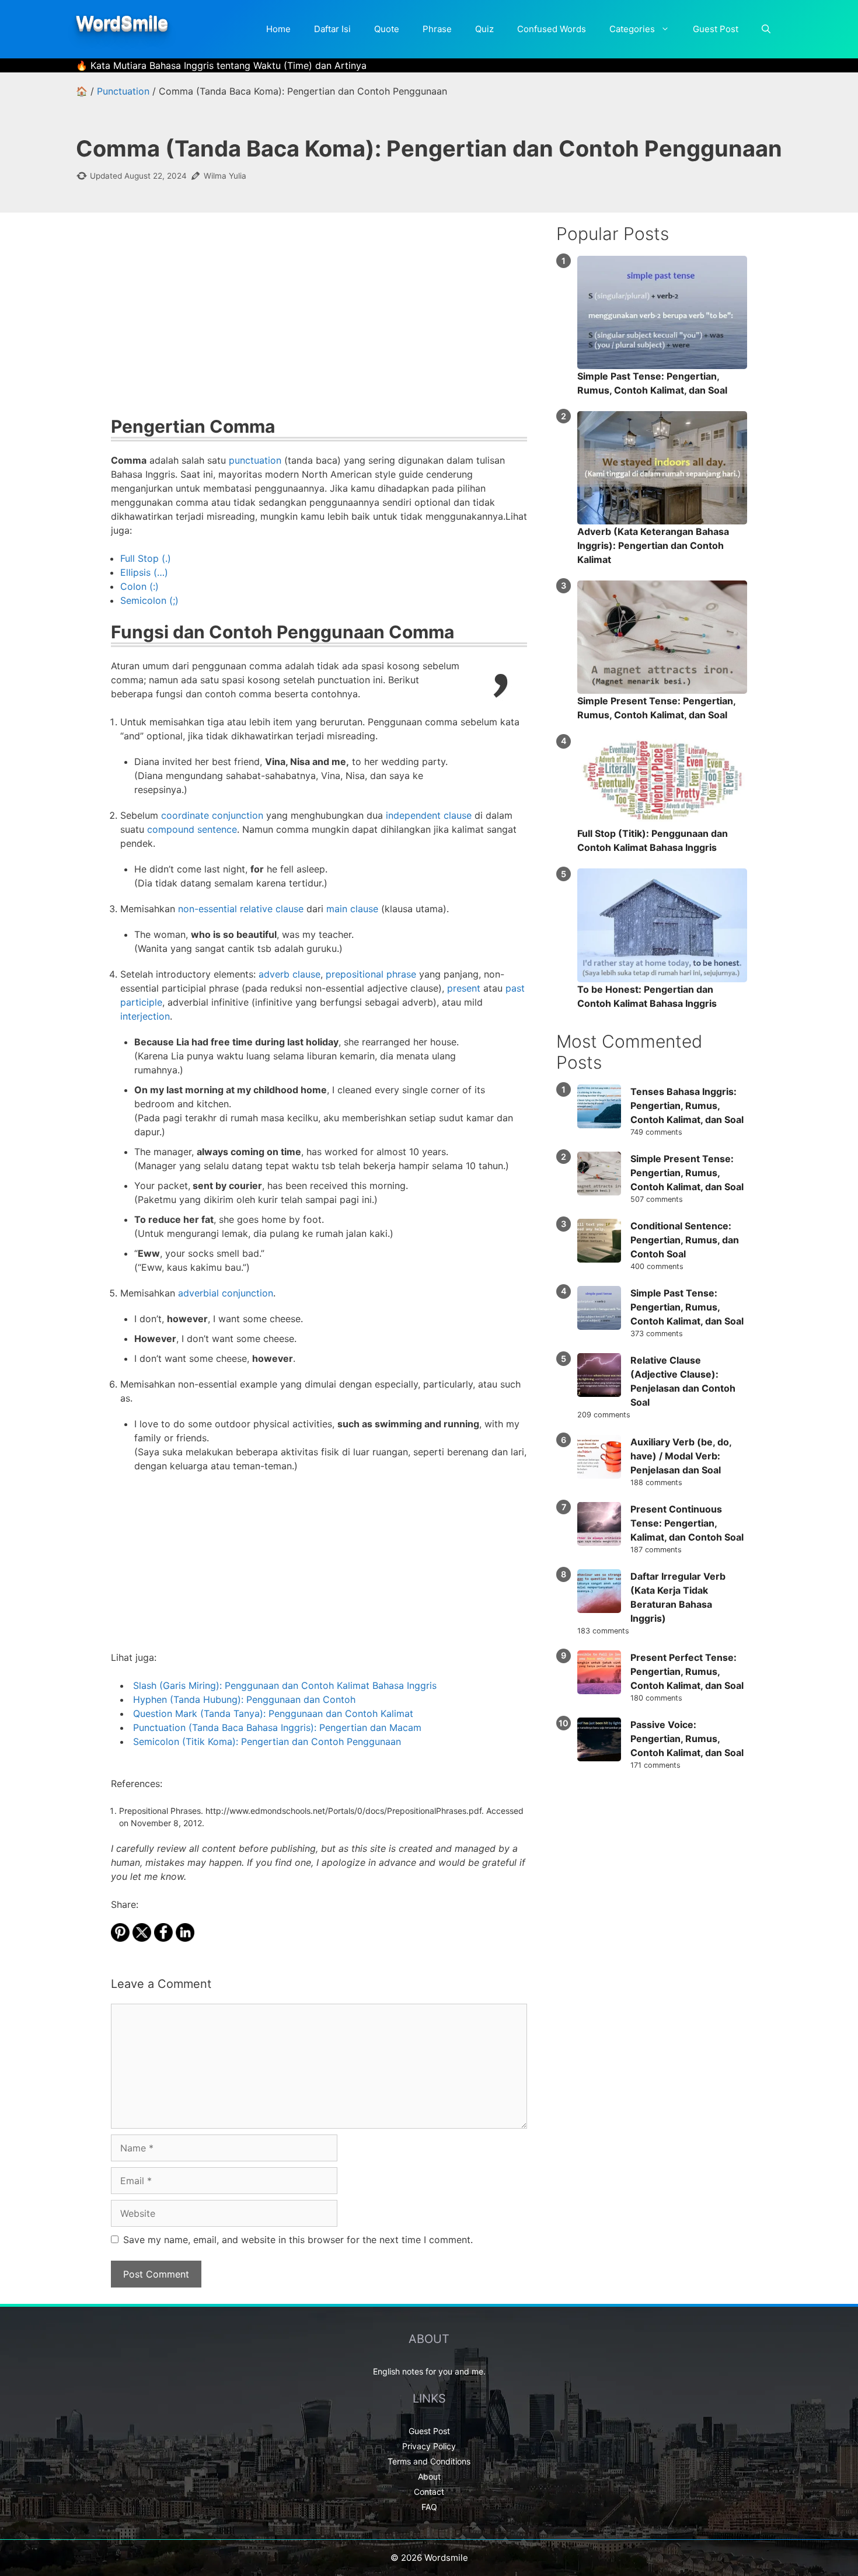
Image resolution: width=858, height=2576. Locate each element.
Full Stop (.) (146, 558)
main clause (352, 909)
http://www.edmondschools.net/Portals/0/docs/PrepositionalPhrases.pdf (343, 1811)
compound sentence (192, 829)
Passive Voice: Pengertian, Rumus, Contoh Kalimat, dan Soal (687, 1739)
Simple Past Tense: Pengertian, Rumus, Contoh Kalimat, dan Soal (687, 1307)
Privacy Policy (429, 2446)
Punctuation (123, 91)
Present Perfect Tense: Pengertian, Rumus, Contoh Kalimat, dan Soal (687, 1671)
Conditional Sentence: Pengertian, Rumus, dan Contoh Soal (685, 1240)
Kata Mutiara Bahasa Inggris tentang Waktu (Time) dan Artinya (229, 65)
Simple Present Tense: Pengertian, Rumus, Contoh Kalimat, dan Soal (687, 1173)
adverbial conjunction (226, 1293)
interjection (145, 1016)
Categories (632, 29)
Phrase (437, 29)
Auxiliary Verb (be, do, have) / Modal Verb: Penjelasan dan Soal (681, 1456)
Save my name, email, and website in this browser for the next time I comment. (298, 2240)
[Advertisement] (319, 322)
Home (278, 29)
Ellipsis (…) (144, 572)
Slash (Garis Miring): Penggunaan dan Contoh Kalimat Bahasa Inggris (285, 1685)
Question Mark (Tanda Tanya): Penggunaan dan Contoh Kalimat (273, 1713)
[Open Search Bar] (766, 29)
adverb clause (290, 974)
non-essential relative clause (241, 909)
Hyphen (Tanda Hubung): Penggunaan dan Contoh (244, 1699)
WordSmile (122, 22)
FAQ (429, 2507)
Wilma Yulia (225, 176)
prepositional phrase (371, 974)
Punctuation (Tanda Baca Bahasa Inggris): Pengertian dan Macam (277, 1727)
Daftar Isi (332, 29)
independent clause (429, 815)
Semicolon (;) (149, 600)
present (464, 988)
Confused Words (552, 29)
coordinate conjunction (212, 815)
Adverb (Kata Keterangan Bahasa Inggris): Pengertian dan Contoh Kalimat (653, 545)
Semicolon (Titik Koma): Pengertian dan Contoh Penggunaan (267, 1741)
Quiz (484, 29)
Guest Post (716, 29)
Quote (387, 29)
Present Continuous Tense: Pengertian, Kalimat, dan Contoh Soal (687, 1523)
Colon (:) (139, 586)
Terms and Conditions (429, 2461)
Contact (429, 2492)
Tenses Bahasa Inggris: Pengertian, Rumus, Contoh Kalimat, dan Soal (687, 1106)
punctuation (255, 460)
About (429, 2476)
